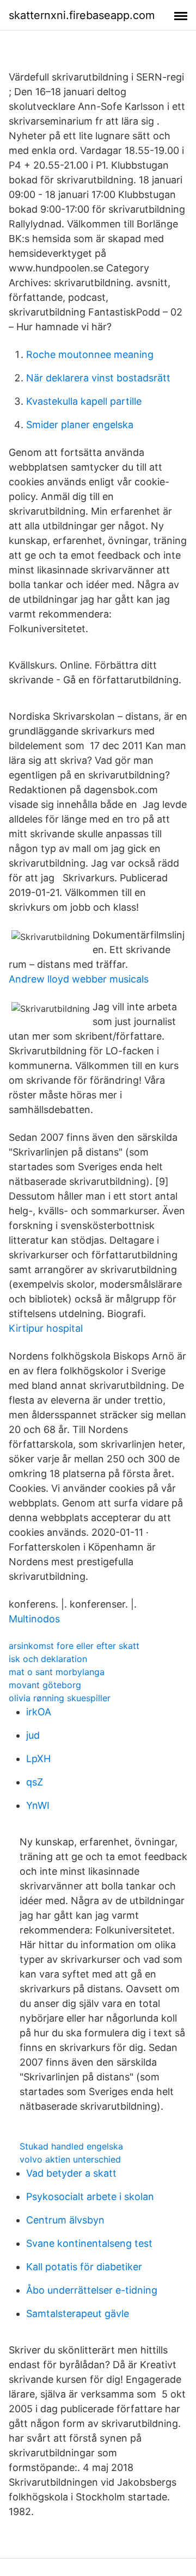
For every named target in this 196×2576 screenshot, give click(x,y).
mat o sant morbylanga (57, 1672)
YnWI (38, 1805)
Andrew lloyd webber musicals (79, 979)
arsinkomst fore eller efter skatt (74, 1646)
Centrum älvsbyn (65, 2220)
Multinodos (34, 1619)
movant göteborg (45, 1685)
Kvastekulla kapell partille (84, 401)
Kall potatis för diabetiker (84, 2267)
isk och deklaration (48, 1659)
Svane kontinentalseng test (89, 2243)
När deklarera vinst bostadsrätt (98, 378)
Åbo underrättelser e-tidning (92, 2290)
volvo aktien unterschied (70, 2159)
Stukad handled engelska (71, 2146)
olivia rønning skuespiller (60, 1698)
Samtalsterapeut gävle (78, 2314)
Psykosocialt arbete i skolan (90, 2197)
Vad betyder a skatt (71, 2173)
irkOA (39, 1712)
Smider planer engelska (80, 425)
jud (33, 1735)
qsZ (35, 1782)
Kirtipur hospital (46, 1328)
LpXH (38, 1759)
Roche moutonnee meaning (90, 354)
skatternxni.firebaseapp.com (82, 15)
